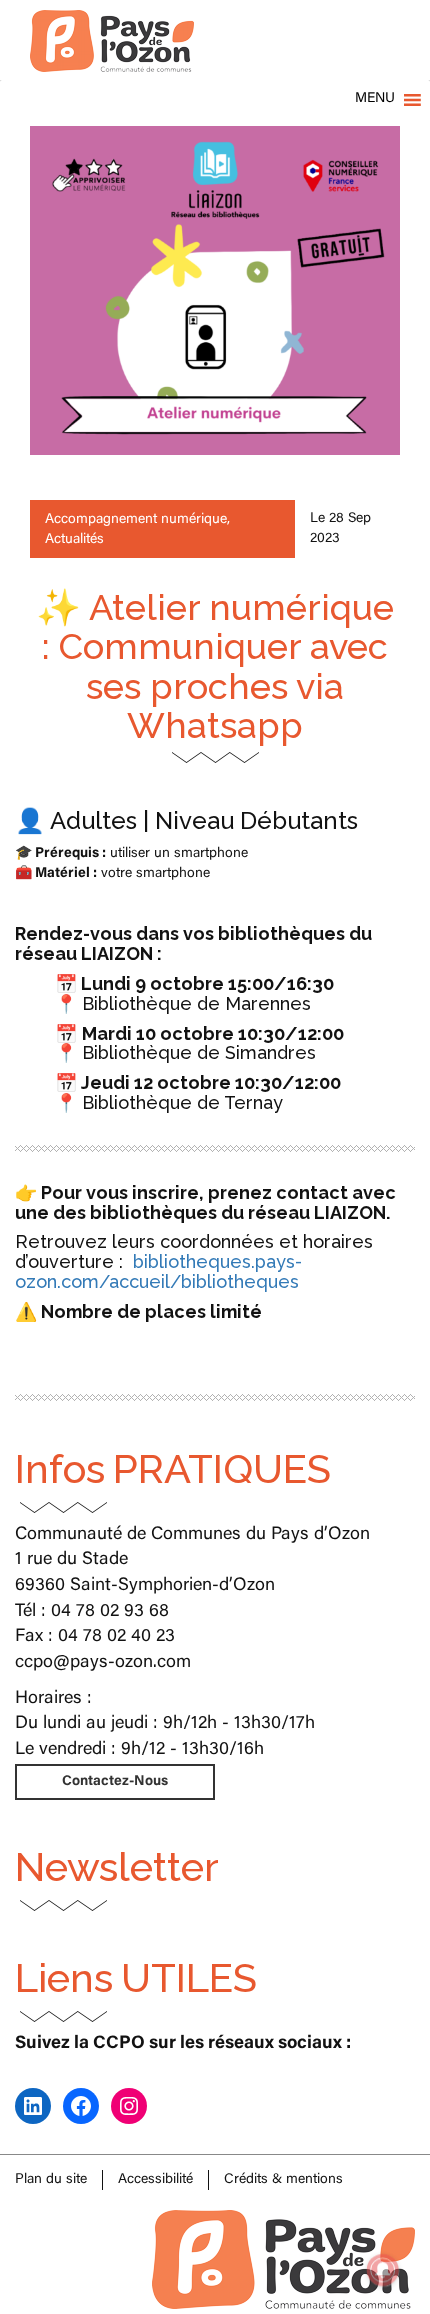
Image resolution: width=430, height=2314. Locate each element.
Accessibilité (155, 2180)
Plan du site (51, 2180)
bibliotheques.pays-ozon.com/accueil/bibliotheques (158, 1271)
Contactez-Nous (115, 1782)
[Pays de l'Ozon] (112, 25)
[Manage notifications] (383, 2270)
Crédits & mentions (283, 2180)
